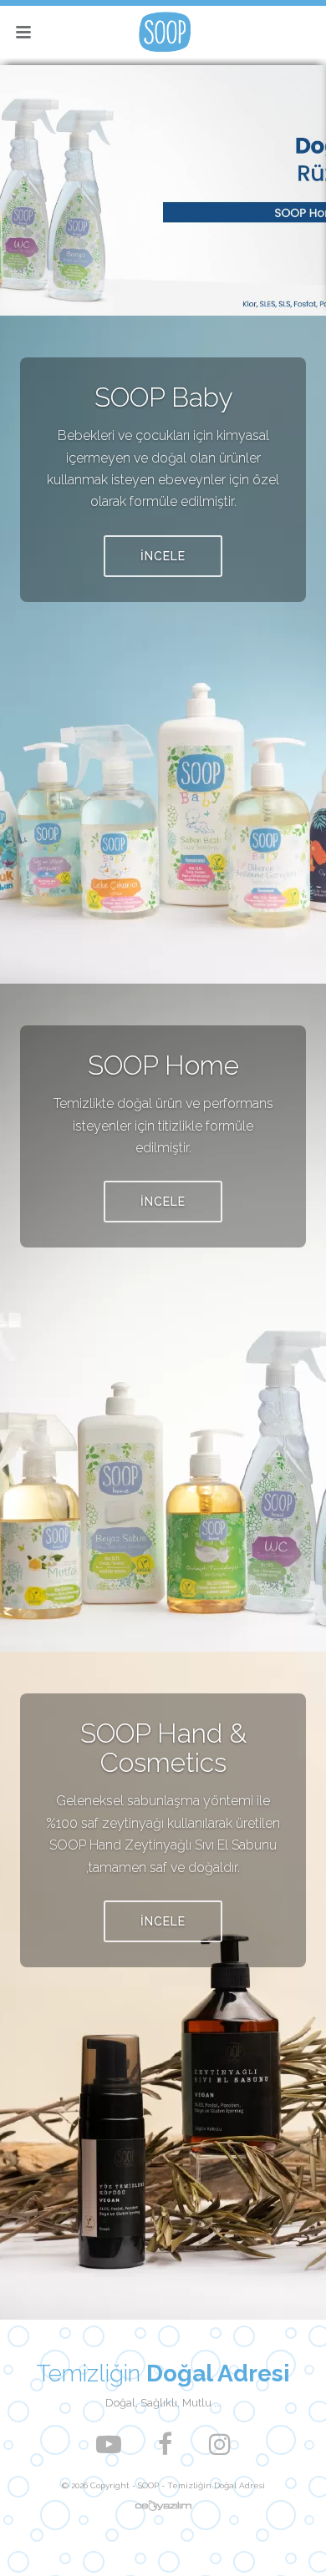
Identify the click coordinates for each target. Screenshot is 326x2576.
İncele (163, 556)
